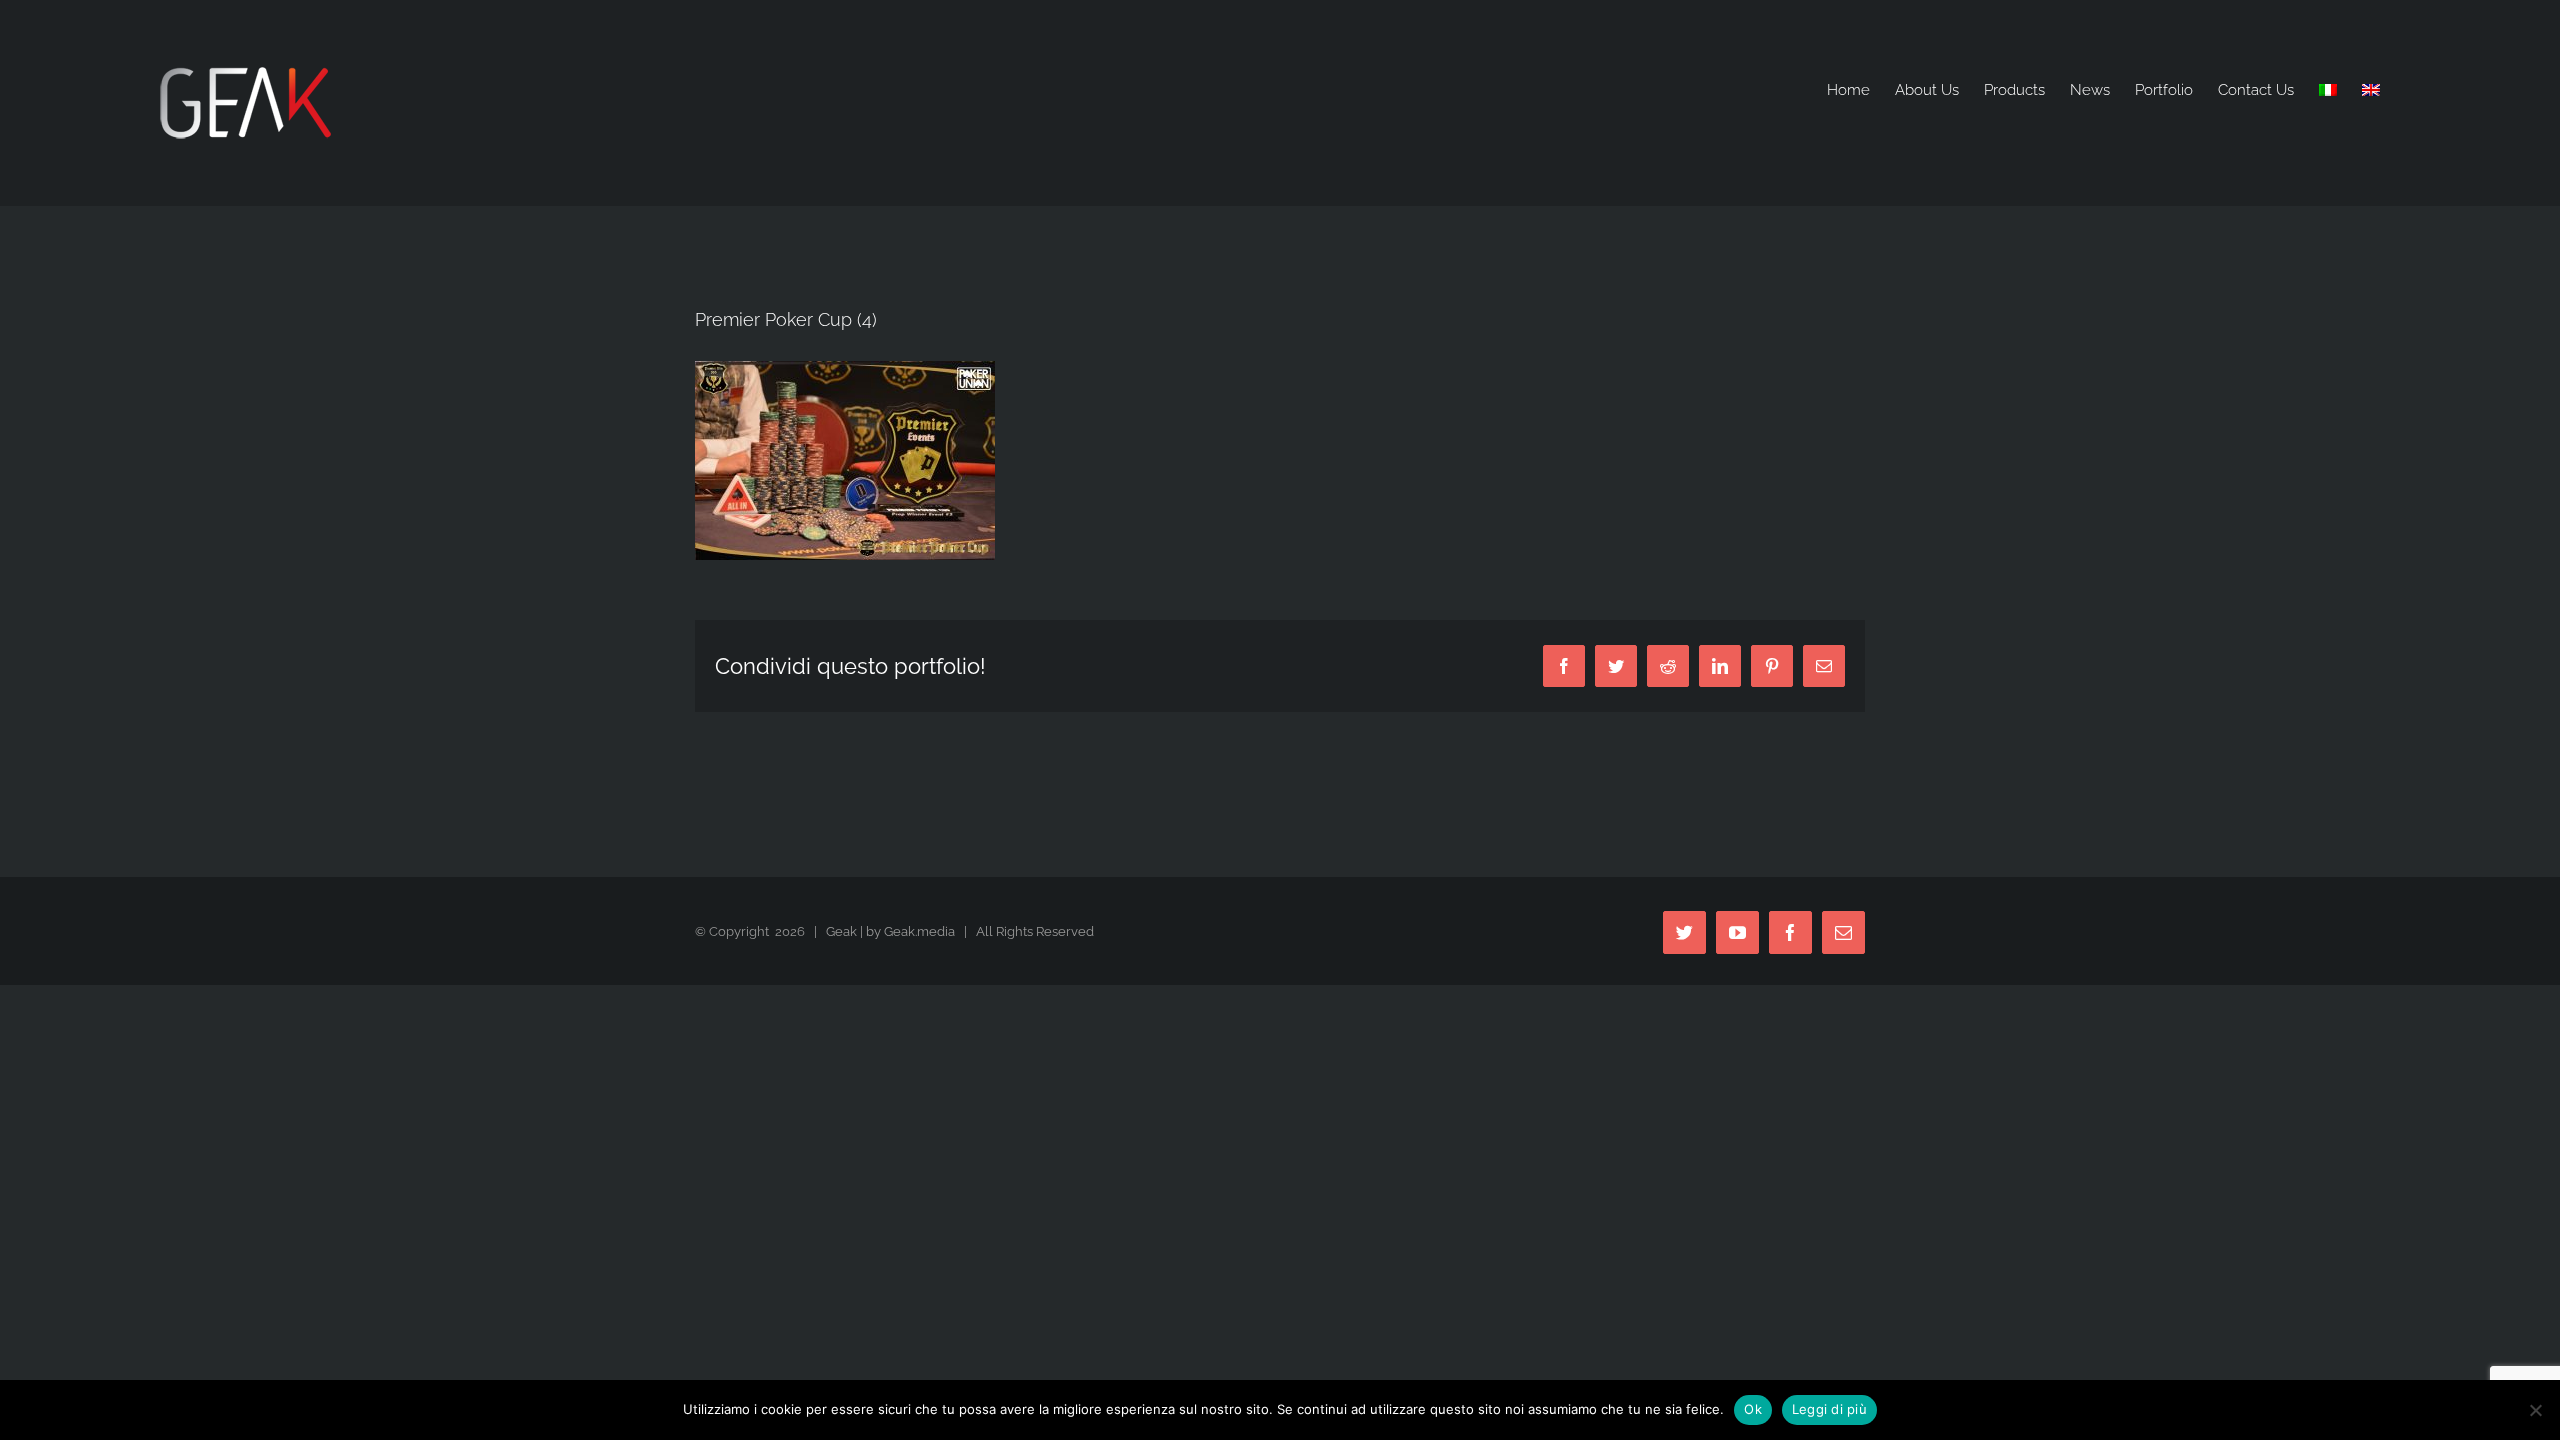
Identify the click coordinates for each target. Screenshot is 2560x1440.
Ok (1753, 1409)
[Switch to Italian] (2328, 90)
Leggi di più (1829, 1409)
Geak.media (919, 931)
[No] (2535, 1410)
